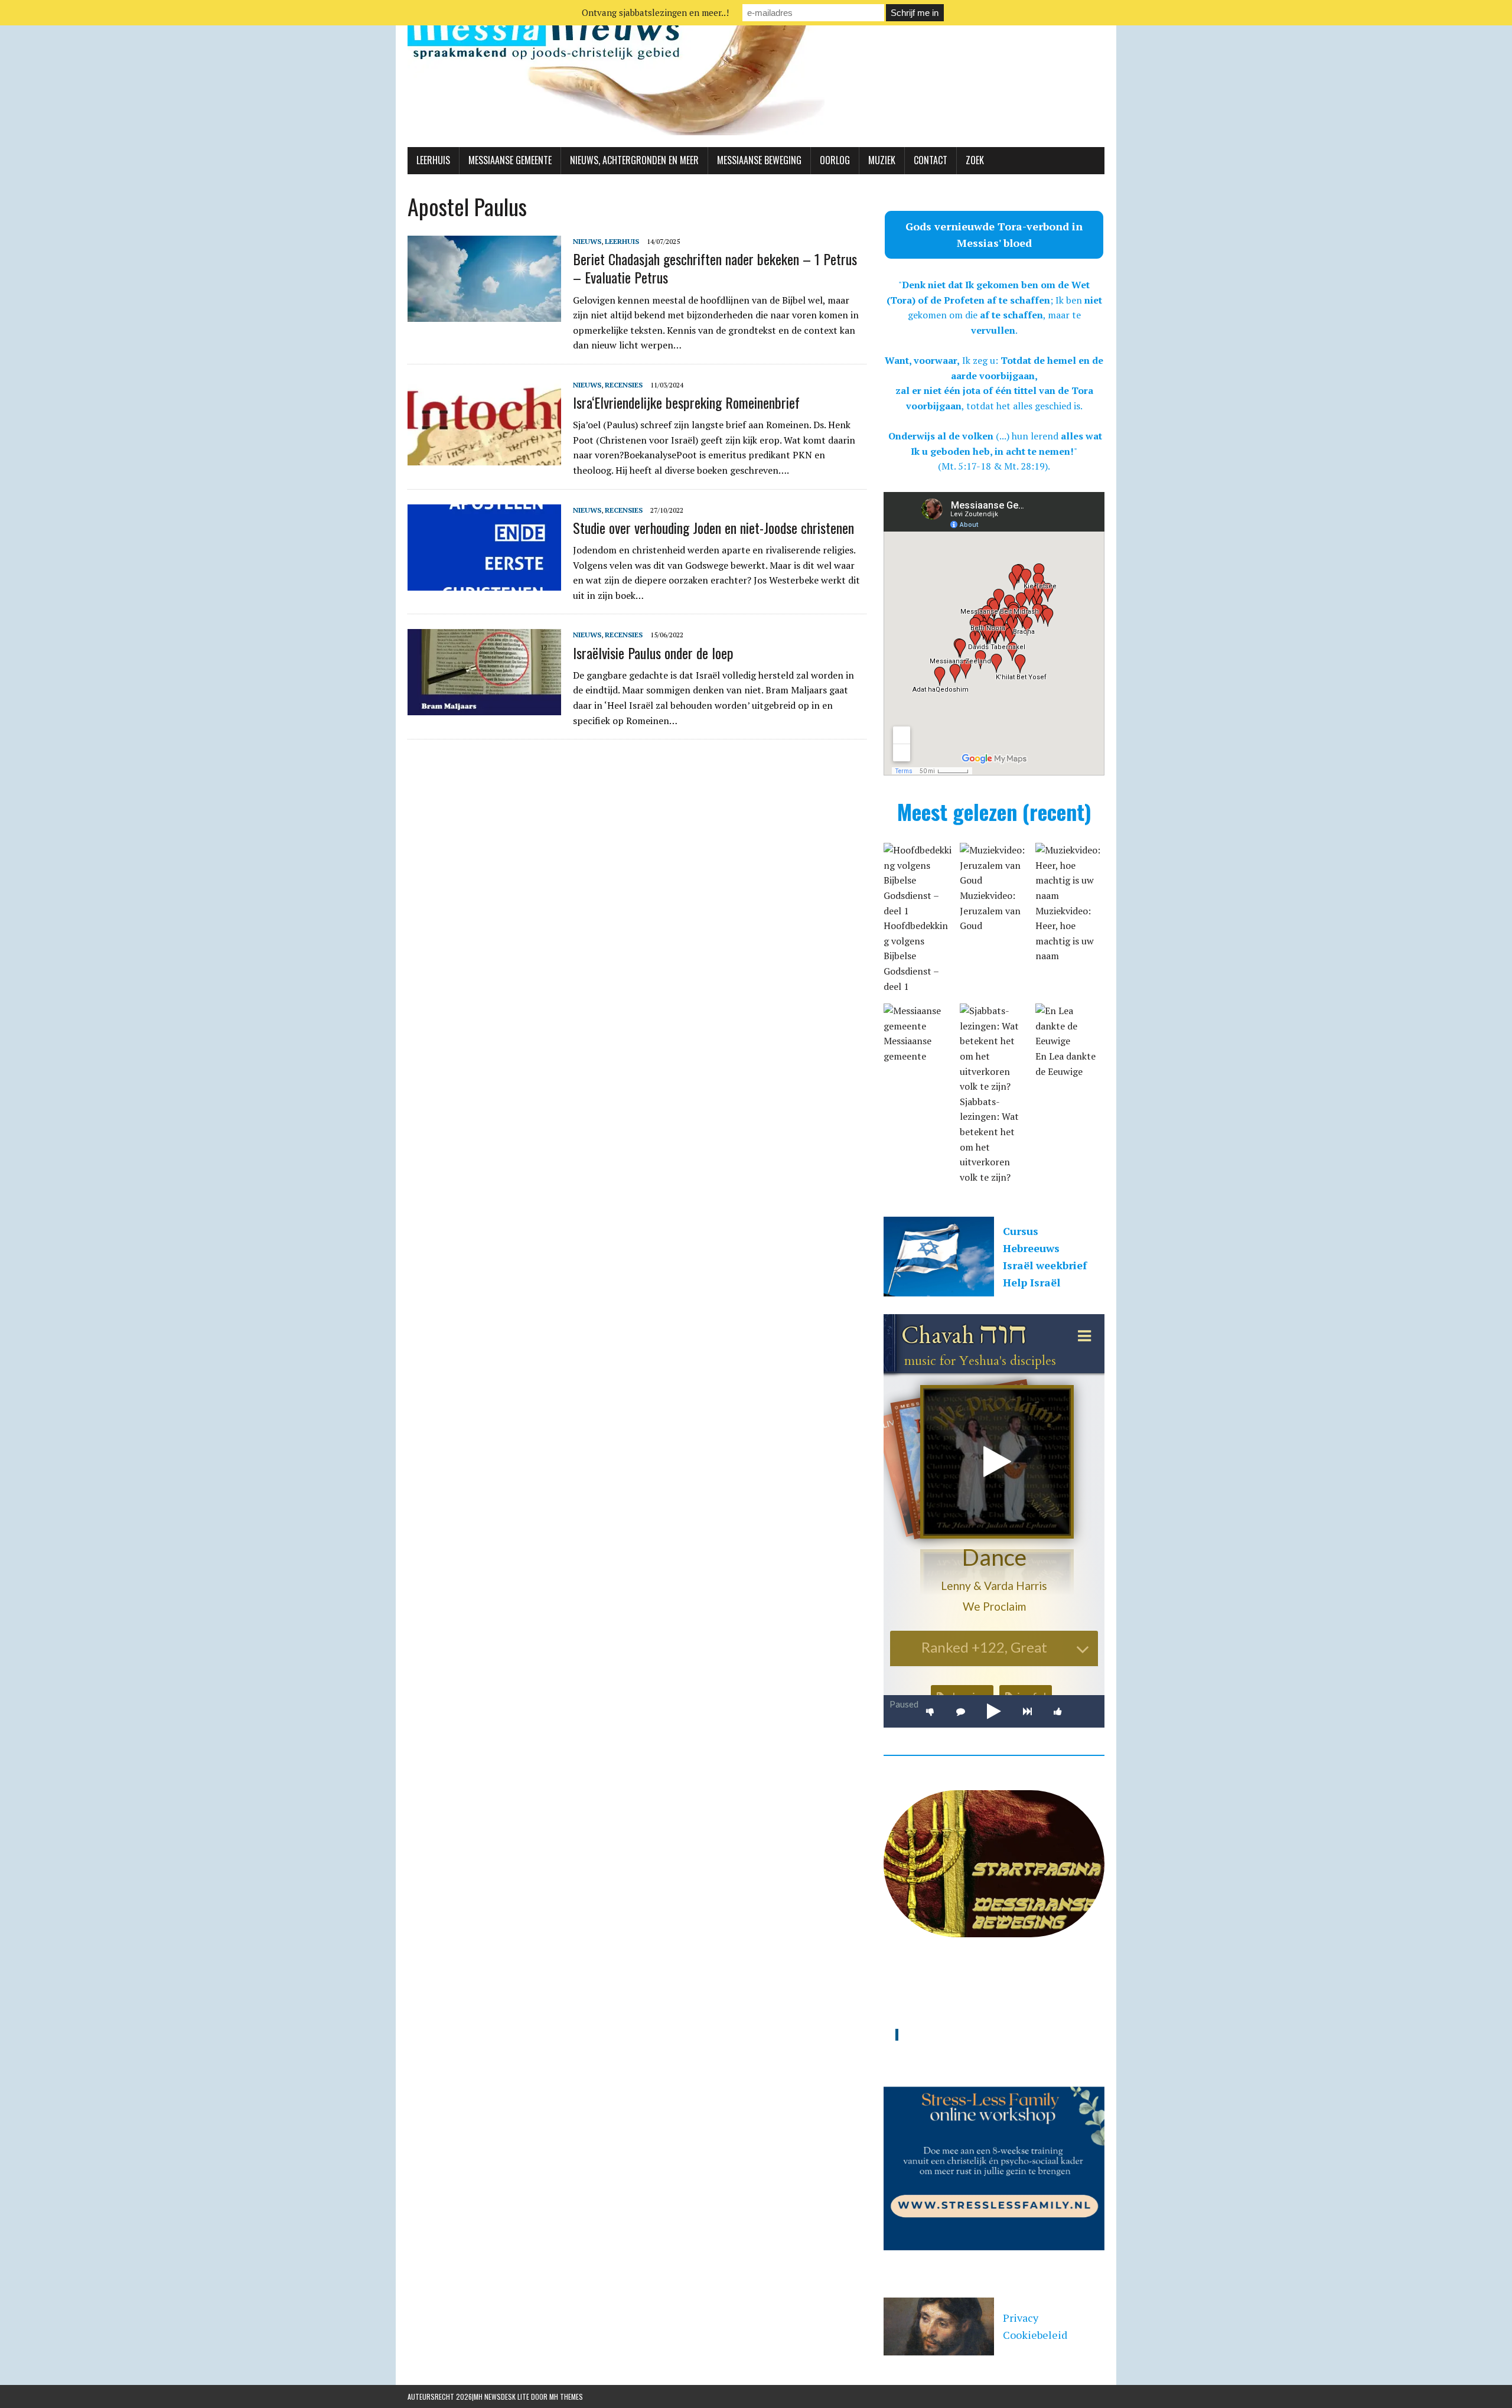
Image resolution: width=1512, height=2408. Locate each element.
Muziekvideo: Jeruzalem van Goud (990, 910)
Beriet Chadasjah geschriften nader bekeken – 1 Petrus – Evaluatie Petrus (715, 268)
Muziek (882, 160)
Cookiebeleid (1035, 2335)
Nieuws (587, 241)
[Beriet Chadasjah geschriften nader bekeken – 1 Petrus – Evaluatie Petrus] (484, 314)
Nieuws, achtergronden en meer (634, 160)
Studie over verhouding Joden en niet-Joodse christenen (713, 527)
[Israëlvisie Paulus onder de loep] (484, 708)
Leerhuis (433, 160)
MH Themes (566, 2396)
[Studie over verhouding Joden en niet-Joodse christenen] (484, 582)
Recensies (624, 385)
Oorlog (835, 160)
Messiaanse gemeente (510, 160)
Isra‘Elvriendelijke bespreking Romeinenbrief (686, 402)
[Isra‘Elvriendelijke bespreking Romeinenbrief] (484, 457)
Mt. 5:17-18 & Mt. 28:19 (993, 466)
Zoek (975, 160)
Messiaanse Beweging (759, 160)
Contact (931, 160)
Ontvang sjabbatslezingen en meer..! (655, 12)
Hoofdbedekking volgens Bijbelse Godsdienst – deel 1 (916, 956)
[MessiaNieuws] (756, 74)
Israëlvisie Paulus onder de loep (653, 653)
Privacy (1021, 2318)
